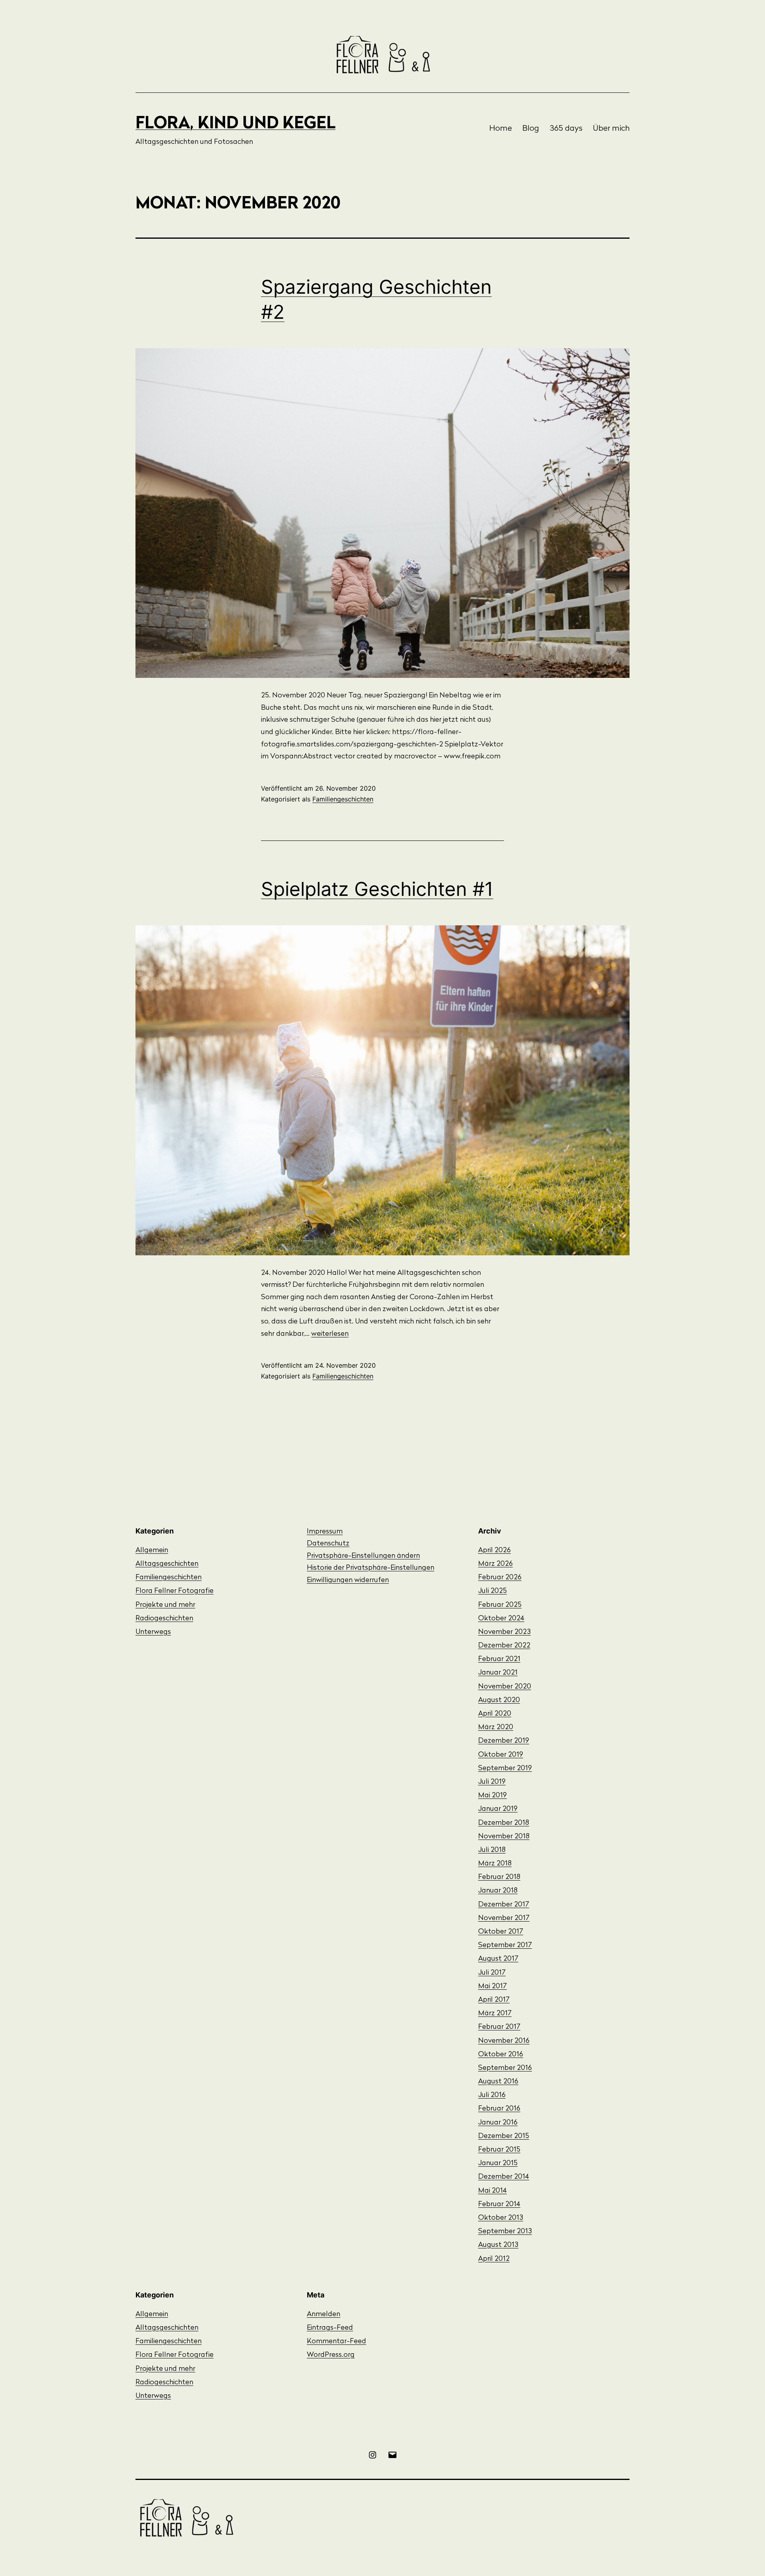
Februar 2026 (500, 1578)
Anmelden (324, 2315)
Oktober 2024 (501, 1619)
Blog (531, 129)
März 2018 (495, 1864)
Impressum (325, 1532)
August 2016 (498, 2082)
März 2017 (495, 2014)
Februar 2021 (499, 1659)
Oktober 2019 (501, 1755)
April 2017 (494, 2000)
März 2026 (495, 1564)
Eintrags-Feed (330, 2328)
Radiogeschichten (164, 1619)
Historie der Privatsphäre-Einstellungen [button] (371, 1568)
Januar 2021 (498, 1673)
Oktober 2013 (501, 2218)
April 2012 (494, 2259)
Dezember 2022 (504, 1646)
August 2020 (499, 1700)
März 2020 (496, 1728)
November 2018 (504, 1837)
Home (501, 129)
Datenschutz (328, 1544)
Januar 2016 (498, 2123)
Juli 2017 (492, 1973)
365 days (566, 129)
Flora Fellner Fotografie (175, 1591)
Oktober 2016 (501, 2055)
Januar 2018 (498, 1891)
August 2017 (498, 1959)
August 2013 (498, 2245)
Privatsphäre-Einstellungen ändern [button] (363, 1556)
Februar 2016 (499, 2109)
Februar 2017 (499, 2027)
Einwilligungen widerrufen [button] (348, 1581)
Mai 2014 (492, 2191)
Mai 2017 (492, 1987)
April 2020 (495, 1714)
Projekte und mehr (165, 1605)
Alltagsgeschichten (167, 1564)
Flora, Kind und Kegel (235, 124)
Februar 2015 (499, 2150)
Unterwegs (153, 1632)
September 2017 (505, 1946)
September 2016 (505, 2068)
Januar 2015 (498, 2164)
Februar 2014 (499, 2205)
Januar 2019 (498, 1809)
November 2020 (505, 1687)
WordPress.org (331, 2355)
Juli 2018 (492, 1850)
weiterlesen (330, 1334)
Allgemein (152, 1551)
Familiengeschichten (343, 799)
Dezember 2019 (504, 1741)
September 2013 (505, 2232)
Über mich (611, 129)
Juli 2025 (492, 1591)
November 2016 (504, 2041)
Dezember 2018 (504, 1823)
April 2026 (494, 1551)
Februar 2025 (500, 1605)
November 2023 (504, 1632)
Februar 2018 (499, 1877)
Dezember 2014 (504, 2177)
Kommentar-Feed (336, 2342)
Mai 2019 (492, 1796)
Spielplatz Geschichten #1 (377, 889)
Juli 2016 (492, 2095)
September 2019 (505, 1769)
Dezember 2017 (504, 1905)
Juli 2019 (492, 1782)
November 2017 (504, 1918)
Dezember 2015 (504, 2136)
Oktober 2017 (501, 1932)
